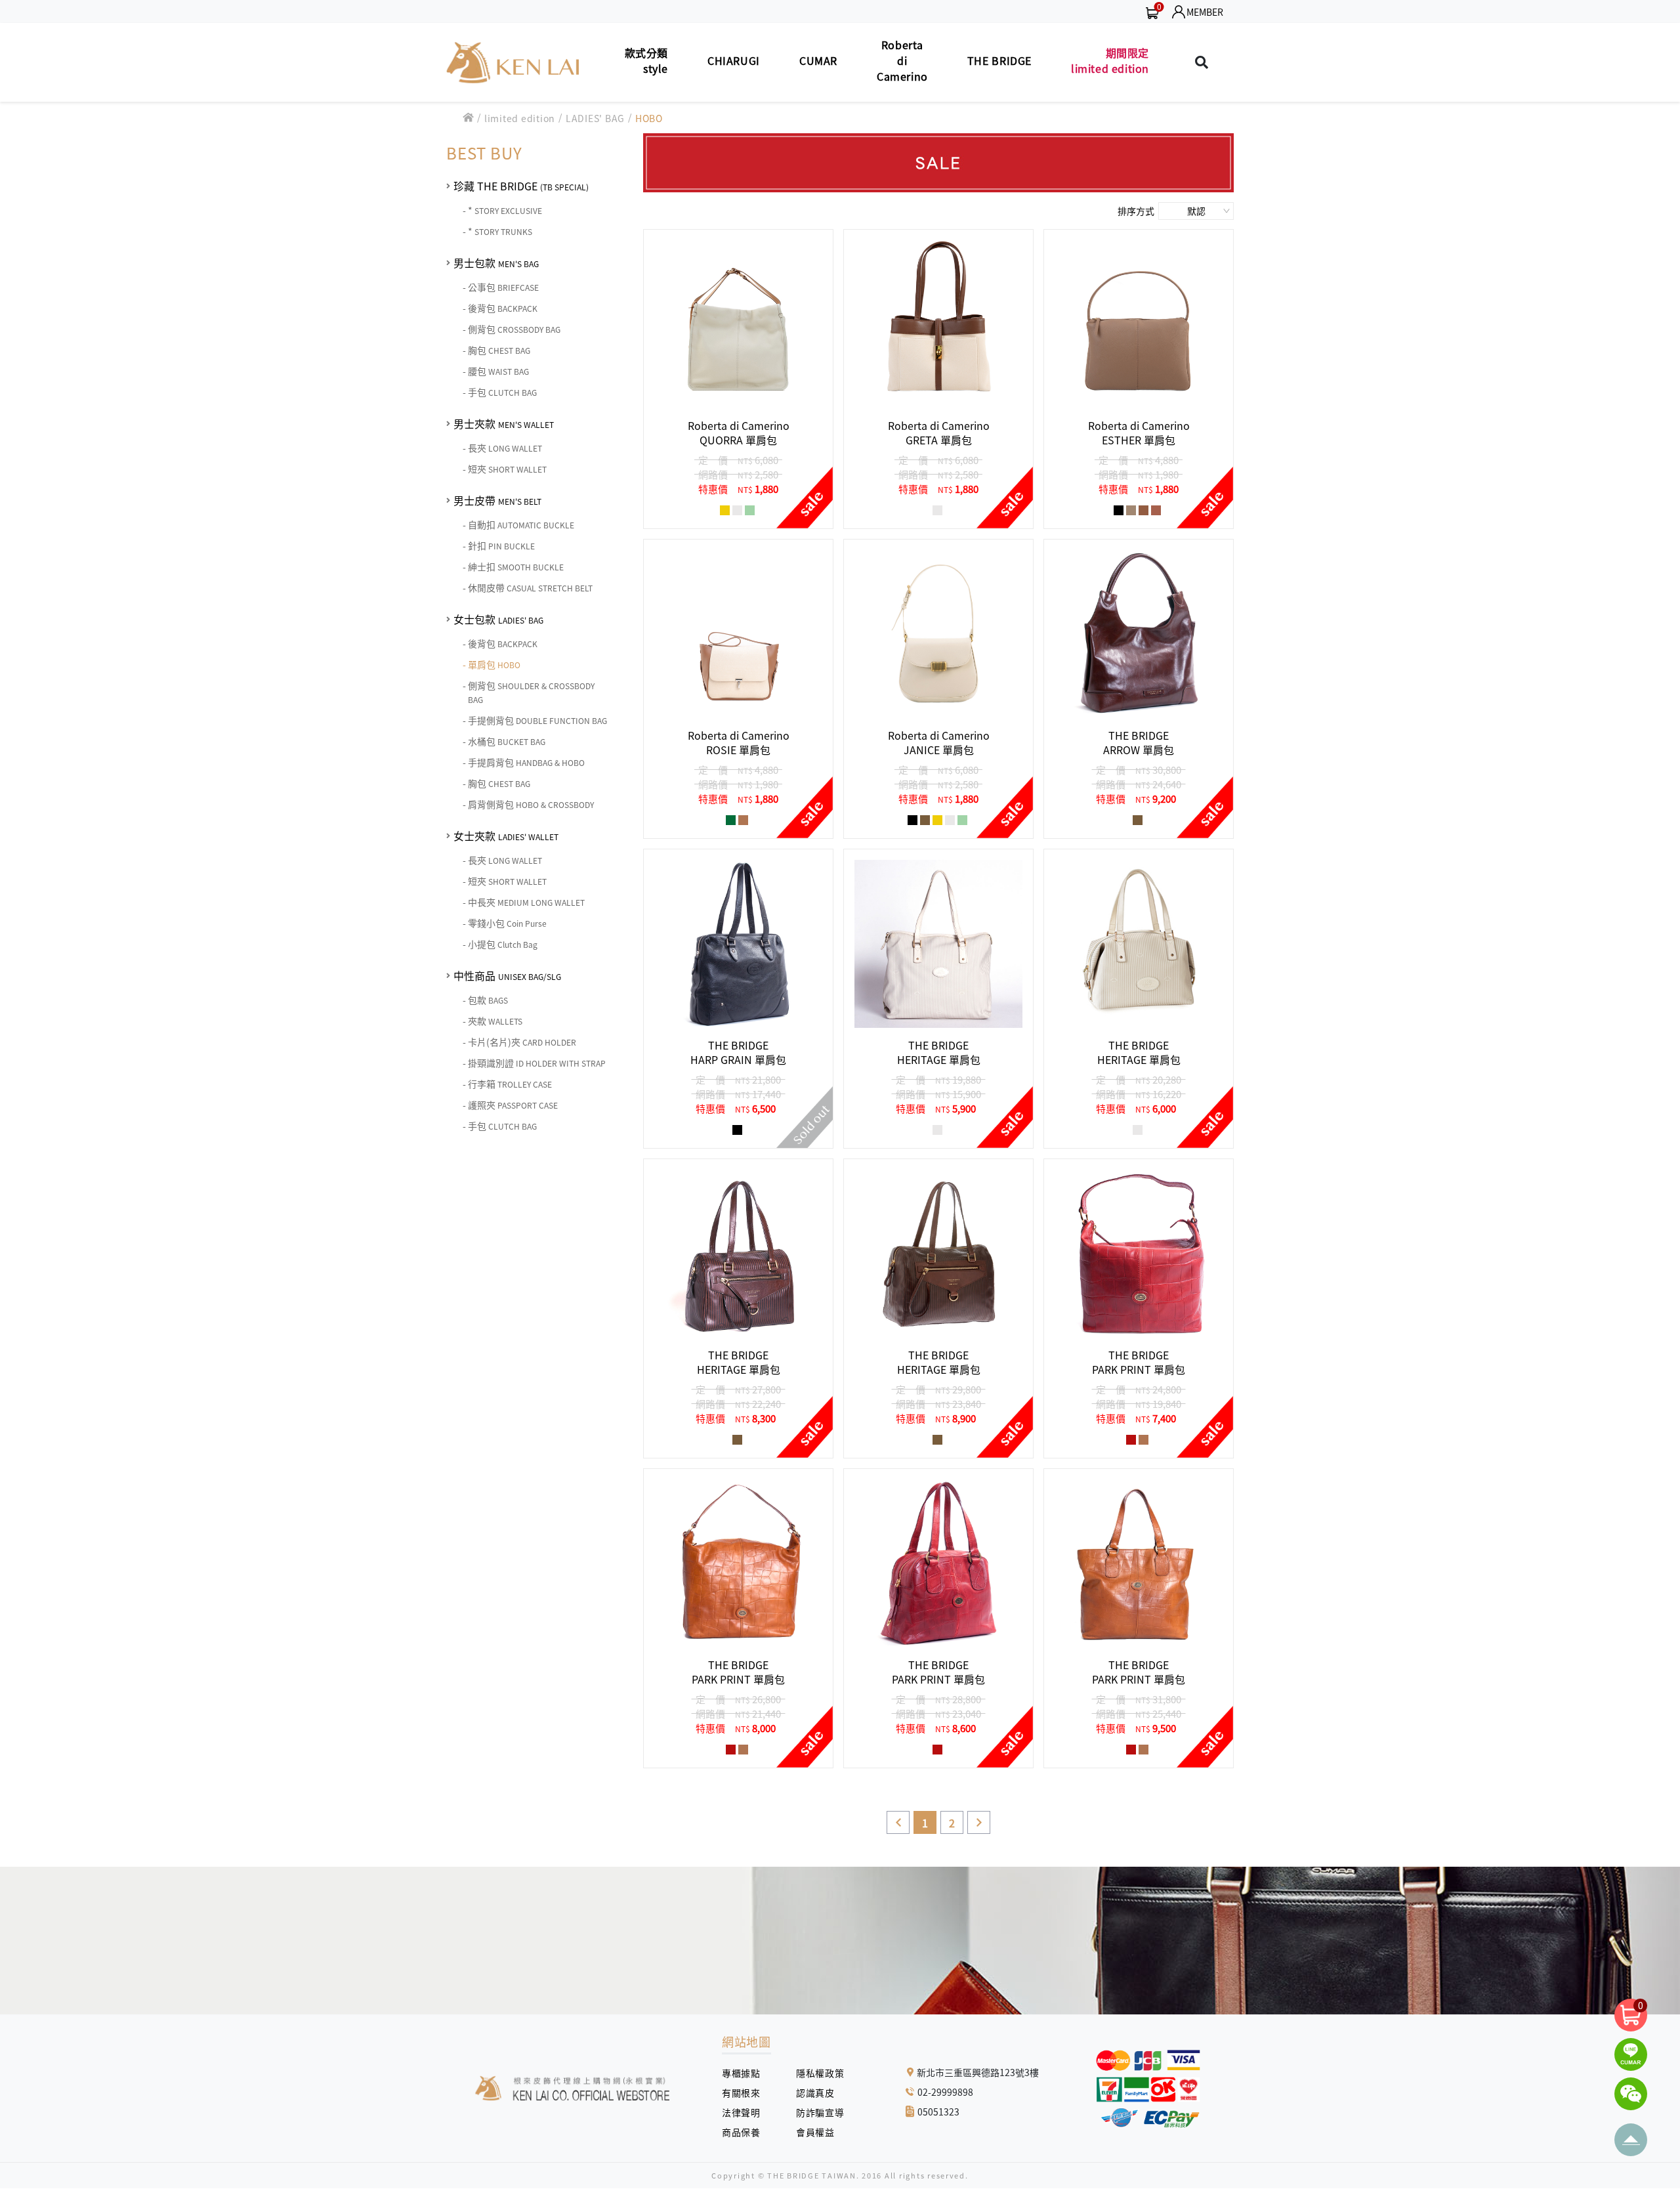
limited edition (520, 118)
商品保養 (746, 2132)
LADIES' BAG (595, 118)
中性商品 (507, 975)
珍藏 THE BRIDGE (521, 186)
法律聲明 (746, 2112)
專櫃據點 (741, 2073)
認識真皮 (820, 2093)
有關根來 (746, 2093)
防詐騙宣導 (820, 2112)
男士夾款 (504, 423)
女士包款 (498, 619)
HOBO (649, 118)
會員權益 (820, 2132)
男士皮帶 (497, 500)
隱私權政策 (815, 2073)
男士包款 (496, 263)
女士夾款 (506, 836)
